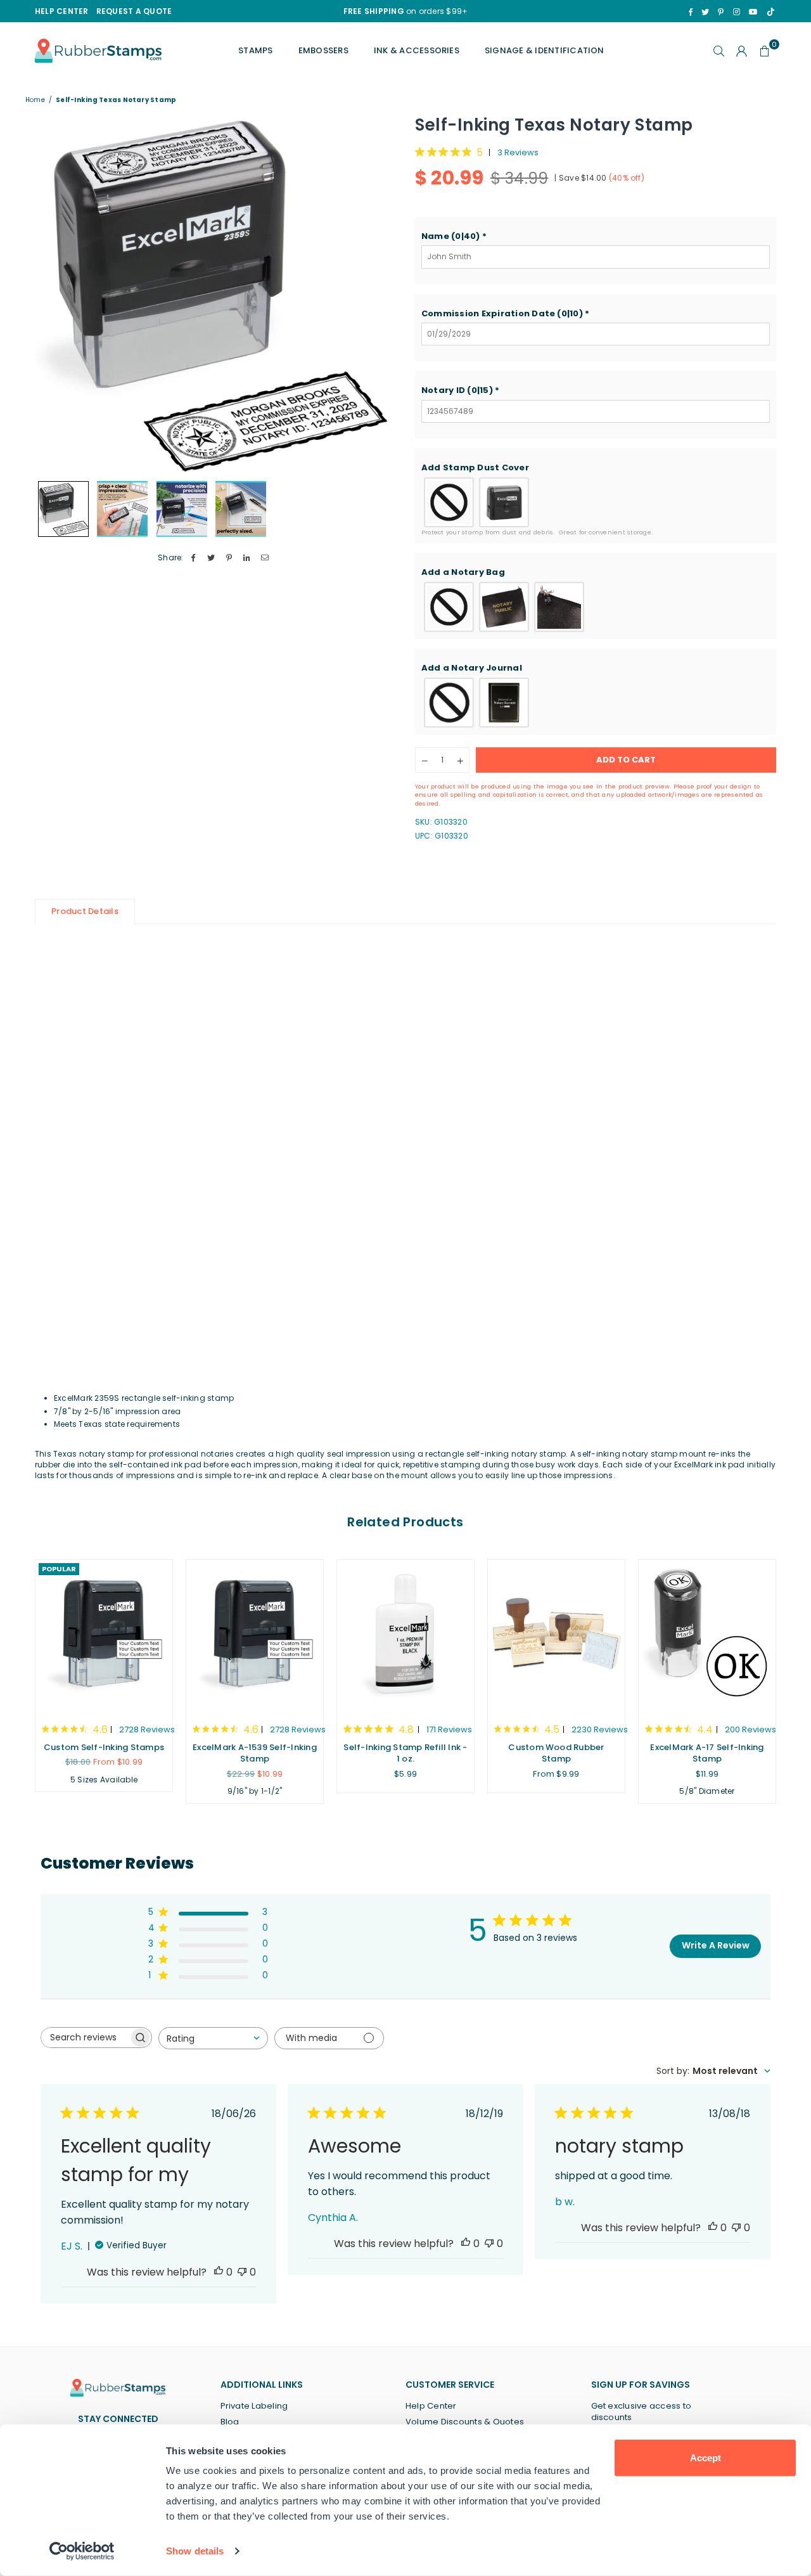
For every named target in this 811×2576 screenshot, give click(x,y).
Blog (230, 2422)
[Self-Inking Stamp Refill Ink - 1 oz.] (405, 1635)
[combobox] (213, 2038)
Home (35, 100)
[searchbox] (85, 2038)
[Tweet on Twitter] (211, 558)
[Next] (379, 294)
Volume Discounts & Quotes (465, 2422)
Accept (706, 2458)
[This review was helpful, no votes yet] (219, 2272)
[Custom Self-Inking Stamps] (104, 1635)
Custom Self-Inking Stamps (104, 1747)
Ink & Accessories (417, 50)
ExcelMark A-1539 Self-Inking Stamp (255, 1753)
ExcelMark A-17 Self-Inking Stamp (707, 1753)
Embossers (323, 50)
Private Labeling (254, 2406)
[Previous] (52, 294)
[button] (596, 236)
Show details (195, 2551)
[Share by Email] (265, 558)
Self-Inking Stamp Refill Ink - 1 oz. (405, 1753)
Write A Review (716, 1945)
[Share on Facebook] (194, 558)
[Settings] (742, 51)
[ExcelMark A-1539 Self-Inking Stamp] (255, 1635)
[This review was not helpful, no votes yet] (242, 2272)
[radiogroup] (596, 502)
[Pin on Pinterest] (229, 558)
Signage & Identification (545, 50)
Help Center (431, 2406)
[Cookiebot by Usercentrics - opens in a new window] (82, 2551)
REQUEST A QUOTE (134, 11)
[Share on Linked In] (247, 558)
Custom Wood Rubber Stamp (556, 1753)
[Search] (719, 51)
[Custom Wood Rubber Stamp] (556, 1635)
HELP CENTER (62, 11)
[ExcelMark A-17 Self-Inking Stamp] (707, 1635)
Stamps (255, 50)
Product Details (85, 911)
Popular (59, 1569)
